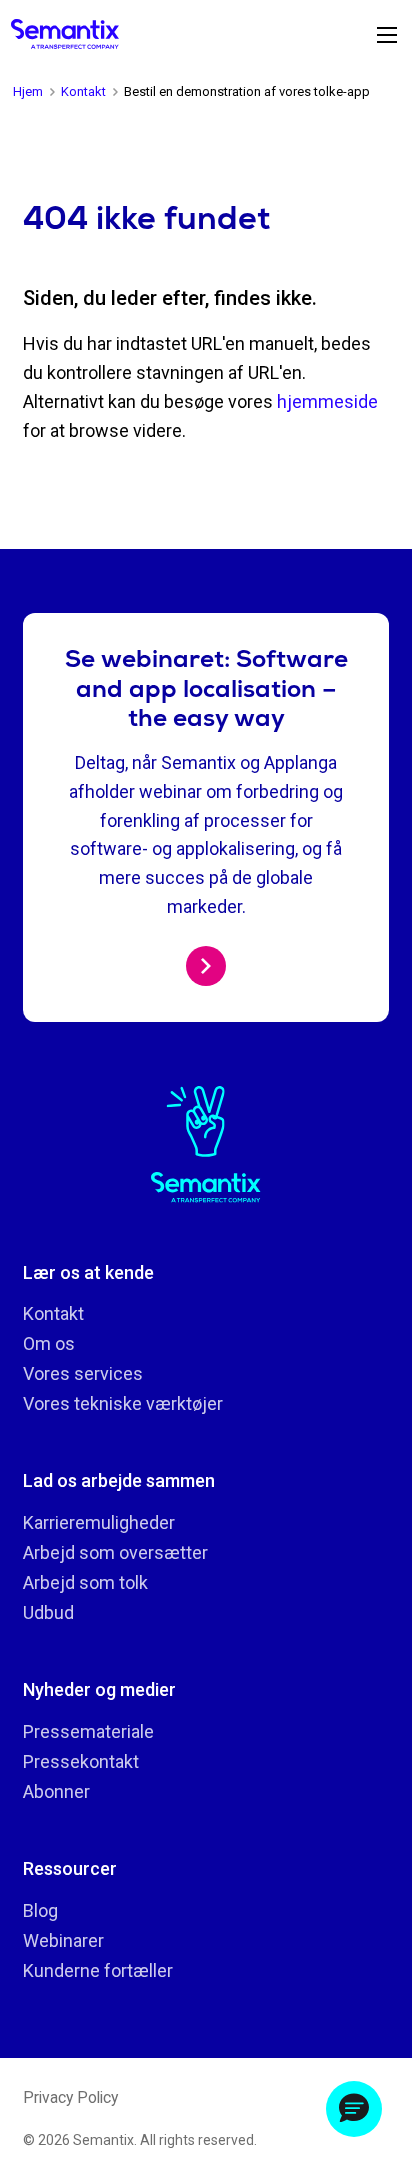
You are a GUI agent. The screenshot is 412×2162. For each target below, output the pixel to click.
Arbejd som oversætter (115, 1552)
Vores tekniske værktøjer (123, 1403)
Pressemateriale (88, 1731)
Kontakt (53, 1313)
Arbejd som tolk (85, 1582)
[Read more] (206, 966)
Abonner (56, 1791)
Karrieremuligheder (99, 1522)
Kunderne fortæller (98, 1970)
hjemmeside (327, 401)
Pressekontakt (81, 1761)
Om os (49, 1343)
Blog (40, 1910)
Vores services (83, 1373)
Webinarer (63, 1940)
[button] (354, 2109)
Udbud (48, 1612)
